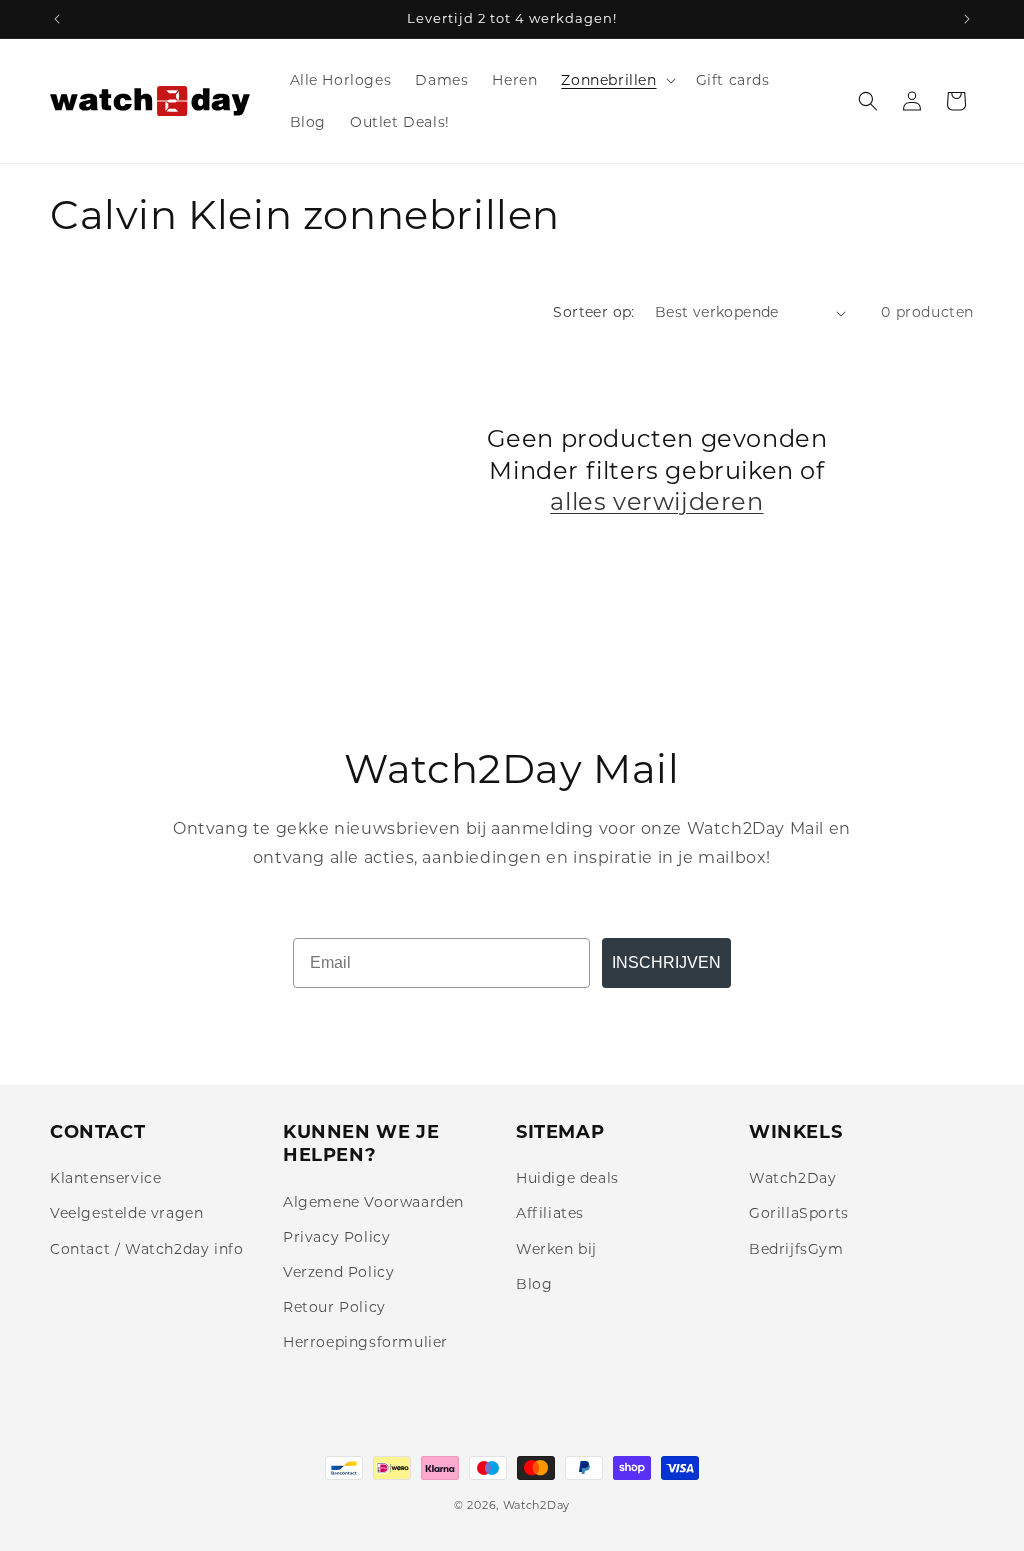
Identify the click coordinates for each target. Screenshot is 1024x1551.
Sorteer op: (593, 312)
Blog (534, 1284)
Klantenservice (105, 1178)
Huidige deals (567, 1178)
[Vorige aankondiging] (57, 19)
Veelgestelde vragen (126, 1213)
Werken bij (556, 1249)
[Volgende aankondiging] (967, 19)
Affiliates (550, 1213)
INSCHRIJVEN (666, 962)
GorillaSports (799, 1213)
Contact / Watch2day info (146, 1249)
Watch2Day (792, 1178)
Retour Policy (334, 1307)
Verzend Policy (338, 1272)
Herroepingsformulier (365, 1342)
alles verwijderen (656, 501)
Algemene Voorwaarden (373, 1202)
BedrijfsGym (796, 1249)
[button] (616, 80)
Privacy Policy (336, 1237)
